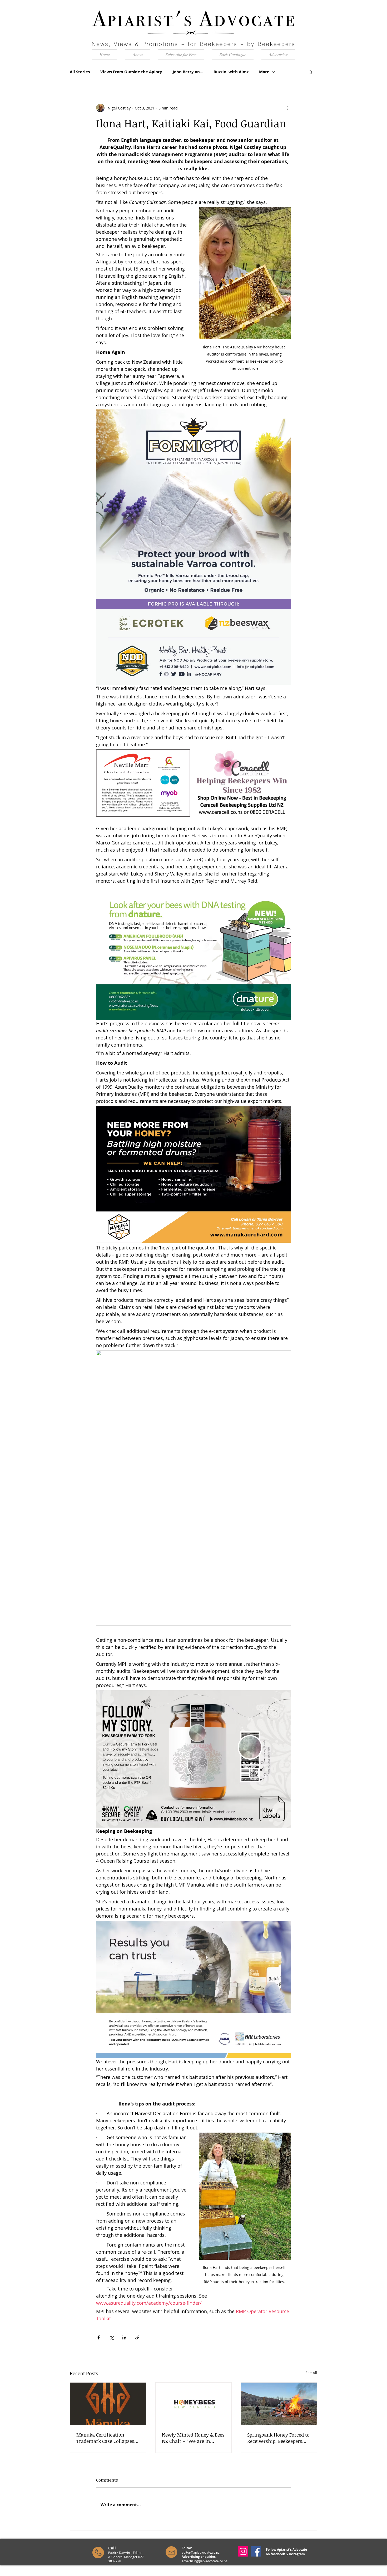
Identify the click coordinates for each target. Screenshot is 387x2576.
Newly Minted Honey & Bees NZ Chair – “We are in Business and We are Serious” (193, 2438)
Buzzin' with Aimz (231, 72)
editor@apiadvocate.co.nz (201, 2552)
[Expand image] (183, 756)
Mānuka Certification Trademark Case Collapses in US (105, 2438)
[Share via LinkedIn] (124, 2337)
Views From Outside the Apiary (131, 72)
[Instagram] (243, 2551)
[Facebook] (256, 2551)
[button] (311, 72)
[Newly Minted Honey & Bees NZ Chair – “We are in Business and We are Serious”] (194, 2404)
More (264, 72)
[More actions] (288, 108)
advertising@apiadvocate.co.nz (204, 2561)
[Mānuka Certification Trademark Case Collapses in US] (108, 2404)
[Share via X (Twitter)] (111, 2337)
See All (311, 2373)
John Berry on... (188, 72)
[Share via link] (137, 2337)
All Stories (80, 72)
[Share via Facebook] (99, 2337)
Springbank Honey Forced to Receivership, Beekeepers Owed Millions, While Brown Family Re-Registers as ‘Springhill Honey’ (278, 2438)
